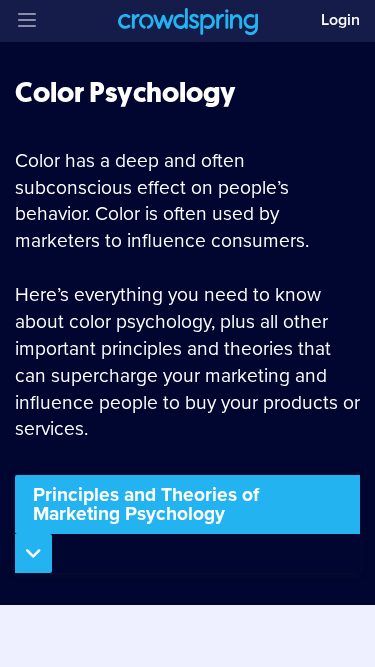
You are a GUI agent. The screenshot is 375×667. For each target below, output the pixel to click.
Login (340, 20)
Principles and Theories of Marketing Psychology (146, 504)
